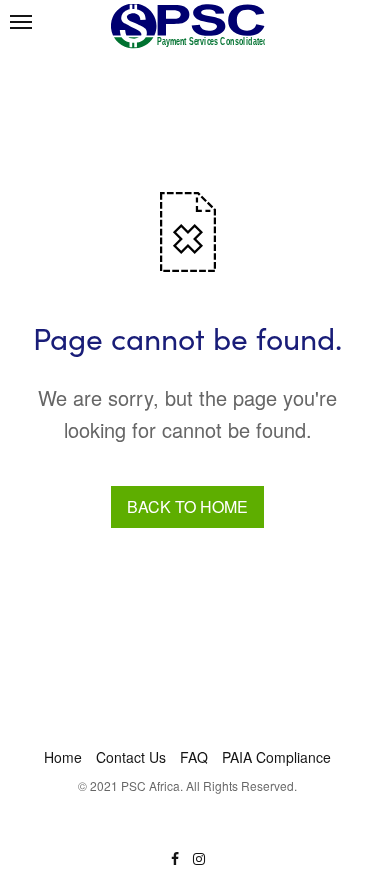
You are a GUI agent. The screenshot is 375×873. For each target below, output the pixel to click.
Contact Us (131, 757)
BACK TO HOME (187, 506)
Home (63, 757)
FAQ (194, 757)
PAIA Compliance (276, 757)
